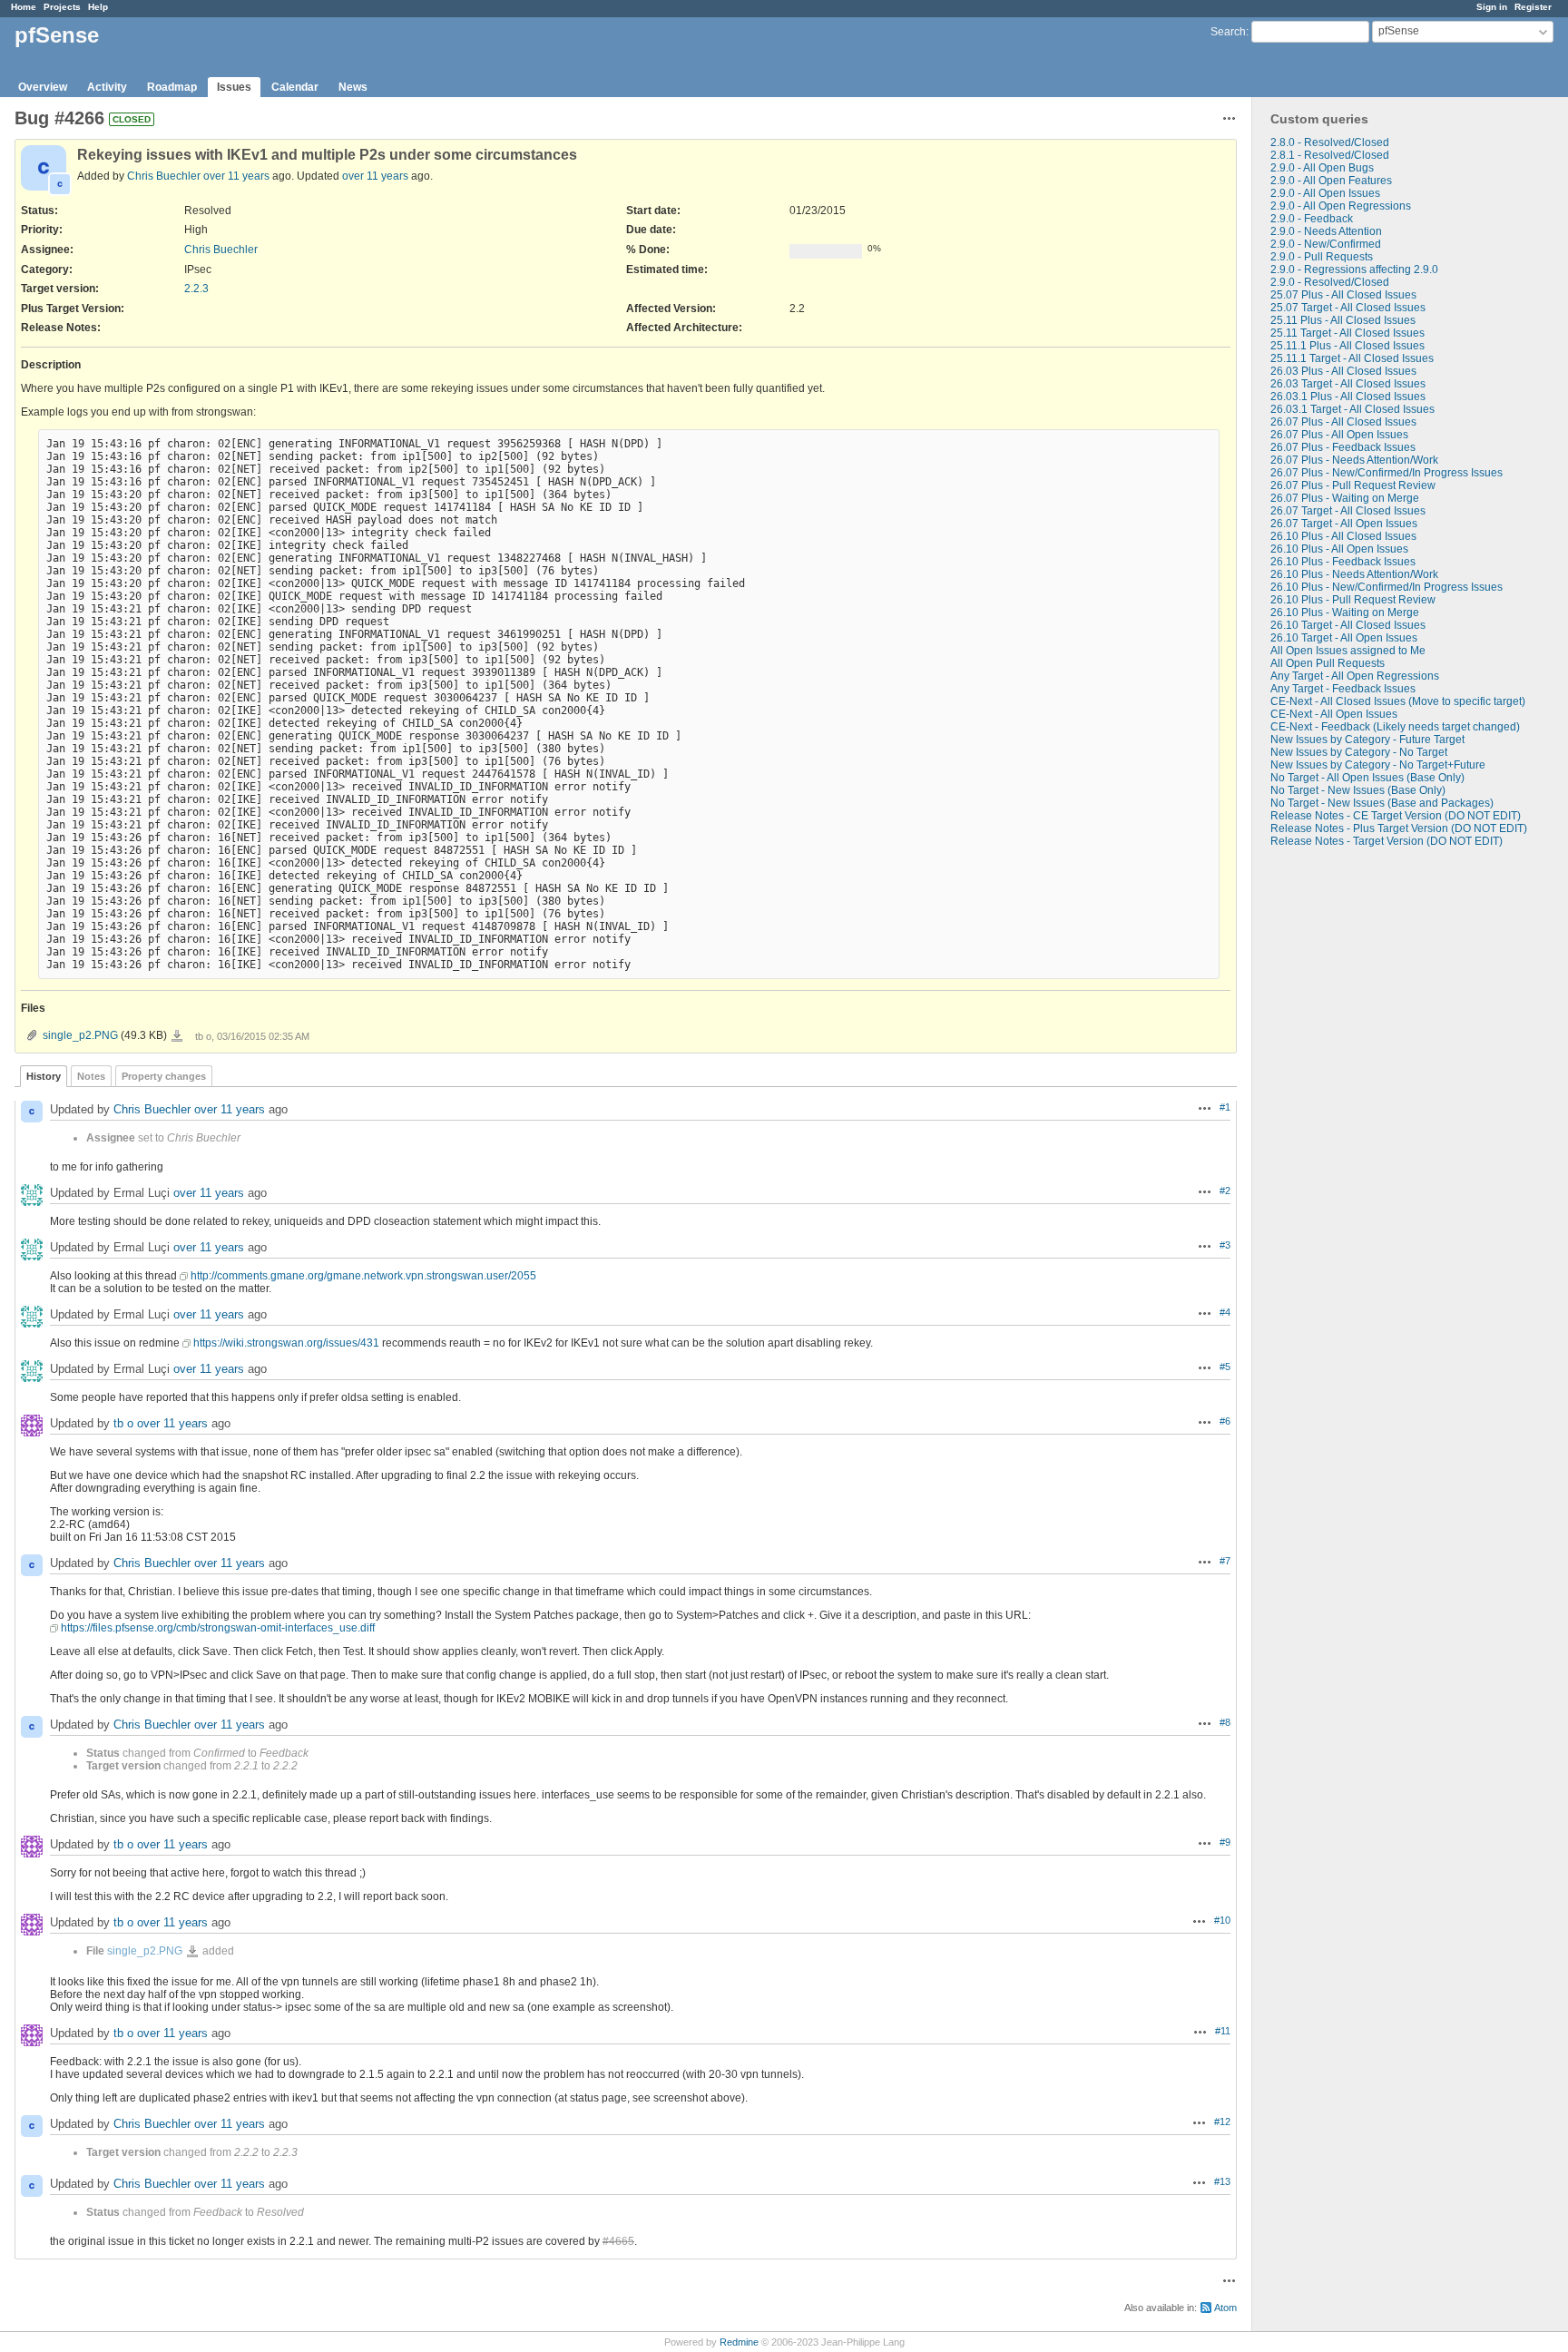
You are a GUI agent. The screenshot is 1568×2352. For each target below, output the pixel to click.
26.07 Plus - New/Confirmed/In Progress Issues (1387, 473)
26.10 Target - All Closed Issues (1348, 625)
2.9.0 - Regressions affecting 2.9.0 (1354, 269)
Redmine (739, 2342)
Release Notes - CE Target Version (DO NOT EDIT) (1396, 816)
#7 (1225, 1561)
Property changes (164, 1076)
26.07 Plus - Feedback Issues (1343, 447)
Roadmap (172, 87)
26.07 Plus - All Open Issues (1339, 435)
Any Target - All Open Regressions (1355, 676)
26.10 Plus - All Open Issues (1339, 549)
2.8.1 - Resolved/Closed (1330, 155)
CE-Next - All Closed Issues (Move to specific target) (1398, 701)
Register (1533, 7)
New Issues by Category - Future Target (1367, 740)
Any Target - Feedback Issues (1343, 689)
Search (1228, 32)
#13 (1222, 2181)
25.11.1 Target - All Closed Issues (1352, 358)
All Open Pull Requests (1328, 663)
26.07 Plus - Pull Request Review (1353, 485)
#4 (1225, 1312)
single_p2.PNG (80, 1035)
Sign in (1492, 7)
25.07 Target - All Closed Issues (1348, 308)
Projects (62, 7)
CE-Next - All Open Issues (1334, 714)
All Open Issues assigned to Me (1348, 651)
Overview (43, 87)
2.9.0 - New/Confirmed (1326, 244)
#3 (1225, 1245)
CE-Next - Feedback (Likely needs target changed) (1395, 727)
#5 (1225, 1367)
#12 (1222, 2122)
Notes (91, 1076)
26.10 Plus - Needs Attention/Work (1354, 574)
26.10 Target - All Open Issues (1344, 638)
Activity (107, 87)
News (353, 87)
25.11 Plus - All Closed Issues (1343, 320)
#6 (1225, 1421)
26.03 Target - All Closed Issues (1348, 384)
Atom (1225, 2308)
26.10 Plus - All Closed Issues (1343, 536)
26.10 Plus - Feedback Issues (1343, 562)
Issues (234, 87)
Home (24, 7)
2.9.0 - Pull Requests (1322, 257)
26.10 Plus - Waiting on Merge (1345, 612)
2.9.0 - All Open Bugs (1322, 168)
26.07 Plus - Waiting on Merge (1345, 498)
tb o (123, 1423)
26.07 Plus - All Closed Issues (1343, 422)
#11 (1223, 2031)
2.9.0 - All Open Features (1331, 181)
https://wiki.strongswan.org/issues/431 (286, 1343)
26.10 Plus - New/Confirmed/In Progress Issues (1387, 587)
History (44, 1076)
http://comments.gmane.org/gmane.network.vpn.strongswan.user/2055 (363, 1276)
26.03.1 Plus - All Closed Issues (1348, 397)
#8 (1225, 1722)
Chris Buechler (164, 176)
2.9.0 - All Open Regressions (1341, 206)
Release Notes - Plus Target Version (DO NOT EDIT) (1399, 828)
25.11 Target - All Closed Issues (1347, 333)
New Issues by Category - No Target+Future (1378, 765)
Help (98, 7)
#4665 (618, 2241)
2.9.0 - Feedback (1312, 219)
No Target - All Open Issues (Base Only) (1367, 778)
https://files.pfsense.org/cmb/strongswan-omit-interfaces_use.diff (218, 1628)
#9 (1225, 1842)
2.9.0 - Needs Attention (1326, 231)
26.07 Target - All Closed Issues (1348, 511)
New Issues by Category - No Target (1359, 752)
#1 (1225, 1107)
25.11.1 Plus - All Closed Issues (1347, 346)
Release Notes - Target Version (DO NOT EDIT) (1387, 841)
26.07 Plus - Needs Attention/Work (1354, 460)
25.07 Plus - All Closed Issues (1343, 295)
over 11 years (236, 176)
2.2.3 (196, 289)
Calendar (295, 87)
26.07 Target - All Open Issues (1344, 524)
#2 (1225, 1191)
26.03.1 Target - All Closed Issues (1352, 409)
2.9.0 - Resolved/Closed (1330, 282)
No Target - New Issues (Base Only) (1358, 790)
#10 (1222, 1920)
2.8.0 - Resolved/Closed (1330, 142)
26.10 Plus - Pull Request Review (1353, 600)
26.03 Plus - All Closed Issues (1343, 371)
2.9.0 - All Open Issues (1325, 193)
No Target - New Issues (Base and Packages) (1382, 803)
